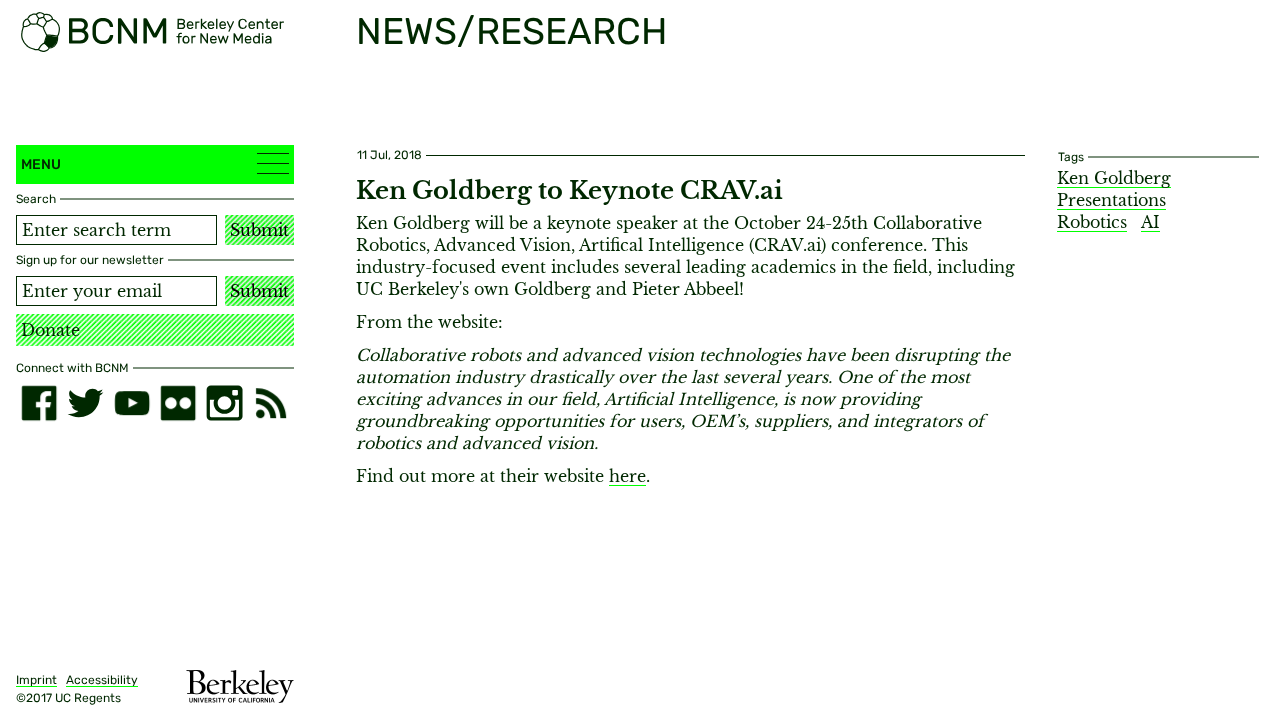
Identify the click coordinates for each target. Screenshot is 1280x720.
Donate (50, 330)
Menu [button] (41, 164)
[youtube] (132, 403)
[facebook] (39, 403)
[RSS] (271, 403)
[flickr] (178, 403)
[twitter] (85, 403)
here (627, 476)
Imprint (36, 680)
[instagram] (224, 403)
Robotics (1092, 222)
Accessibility (102, 680)
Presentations (1111, 200)
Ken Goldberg (1114, 178)
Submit (259, 230)
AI (1150, 222)
